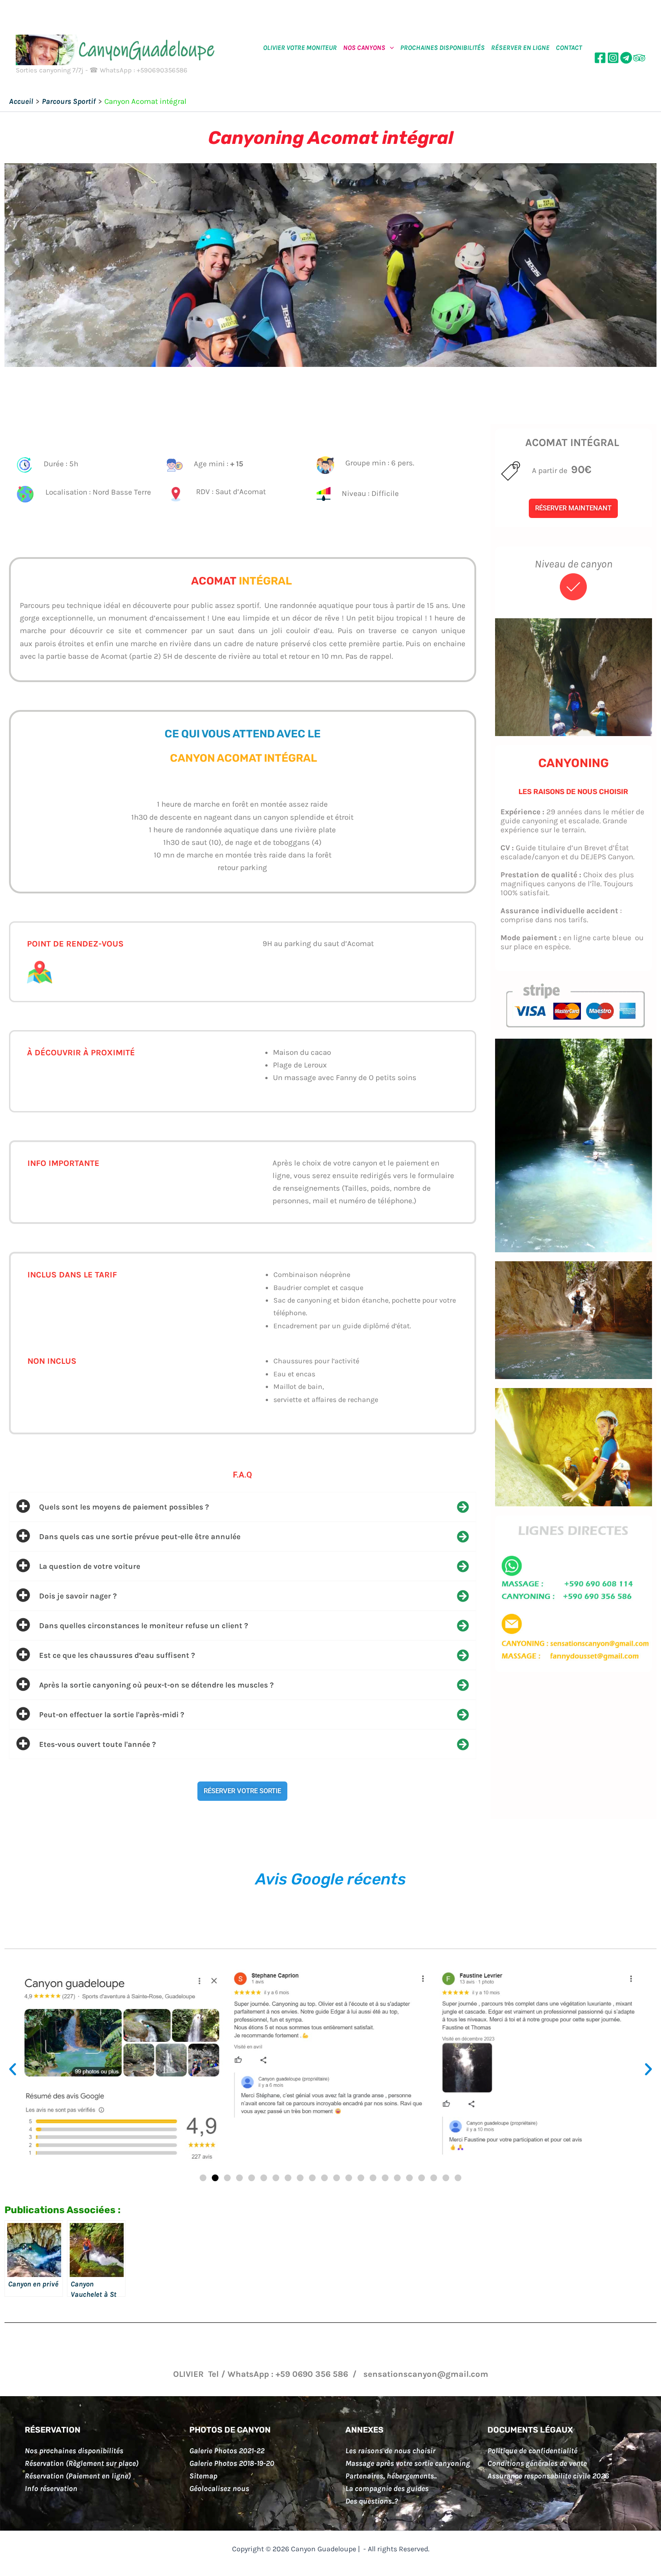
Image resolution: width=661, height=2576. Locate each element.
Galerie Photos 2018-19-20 (232, 2463)
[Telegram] (626, 58)
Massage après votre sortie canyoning (408, 2463)
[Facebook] (600, 58)
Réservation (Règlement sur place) (82, 2463)
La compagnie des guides (387, 2488)
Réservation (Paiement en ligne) (78, 2476)
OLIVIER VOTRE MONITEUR (300, 48)
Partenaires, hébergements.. (391, 2476)
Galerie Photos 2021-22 (227, 2451)
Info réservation (51, 2488)
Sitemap (203, 2476)
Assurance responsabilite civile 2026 (548, 2476)
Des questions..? (372, 2501)
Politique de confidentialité (532, 2451)
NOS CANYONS (364, 48)
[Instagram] (613, 58)
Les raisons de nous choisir (390, 2451)
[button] (390, 48)
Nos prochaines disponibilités (74, 2451)
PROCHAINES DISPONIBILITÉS (442, 48)
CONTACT (569, 48)
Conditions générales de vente (537, 2463)
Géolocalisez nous (219, 2488)
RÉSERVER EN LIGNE (520, 48)
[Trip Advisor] (639, 58)
